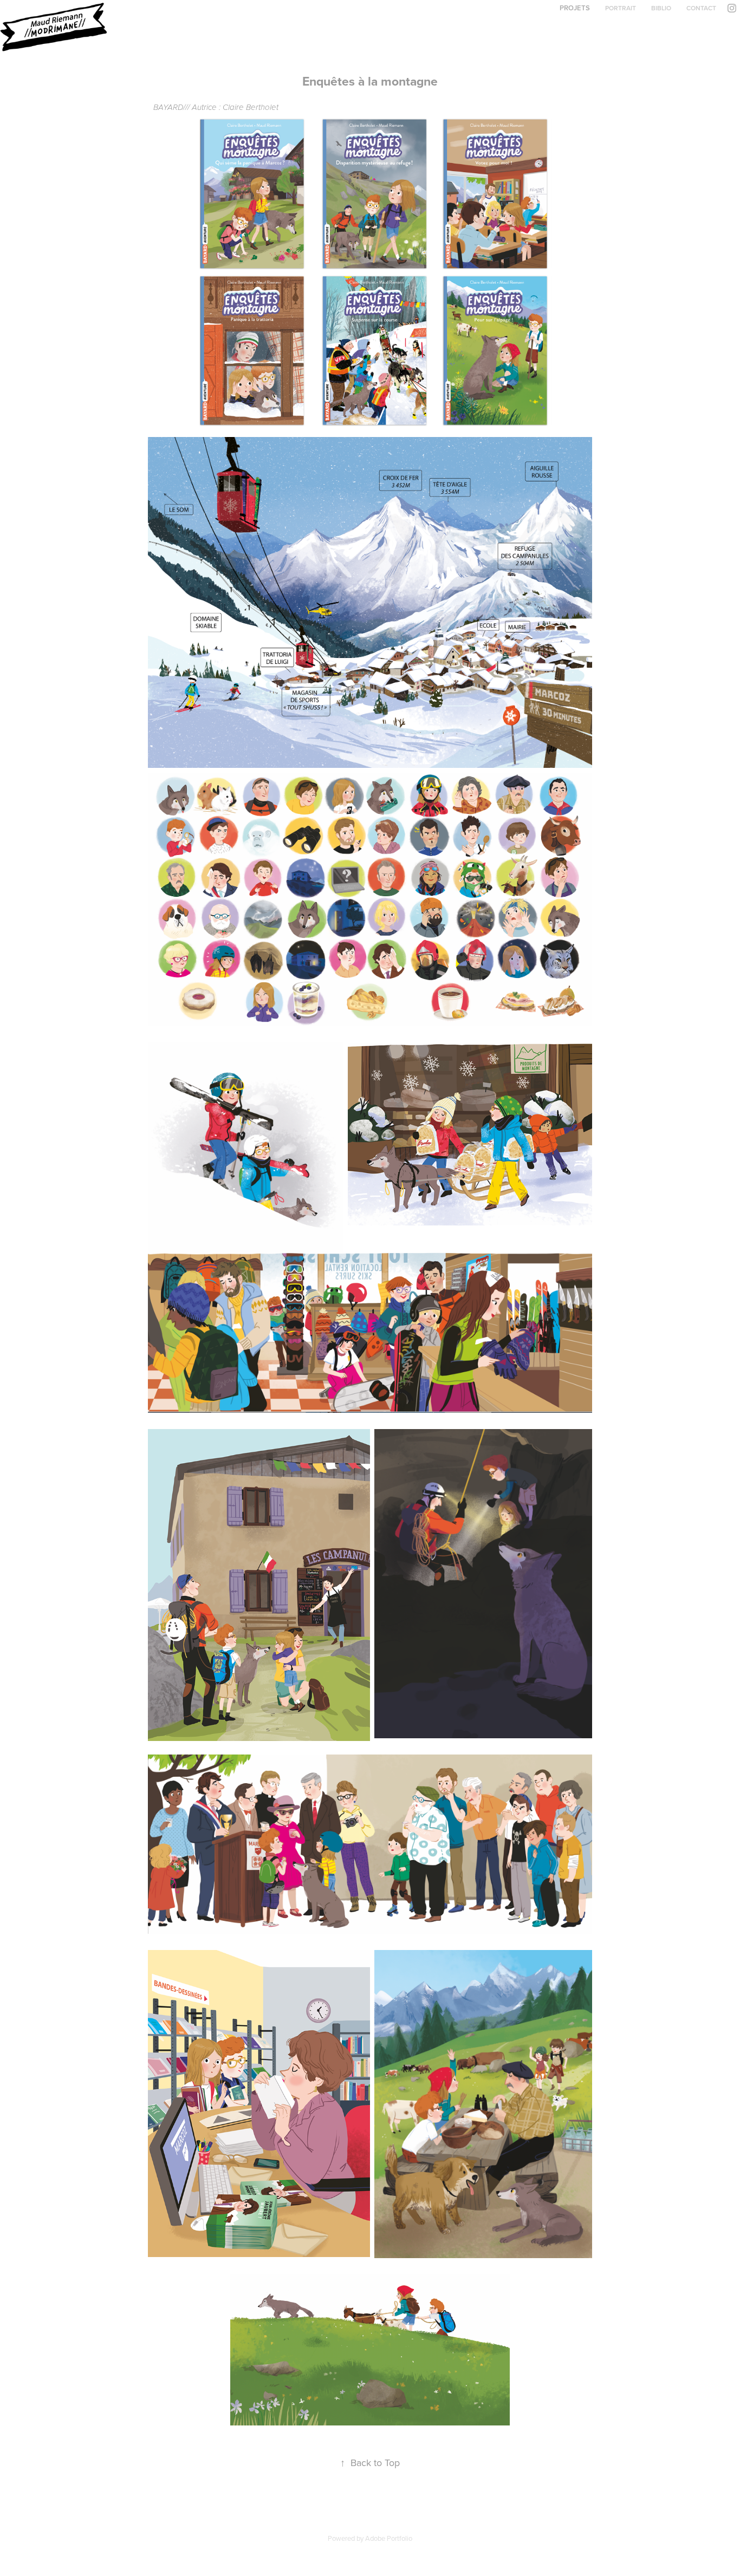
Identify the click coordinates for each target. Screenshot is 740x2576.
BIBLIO (661, 8)
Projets (575, 8)
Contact (701, 8)
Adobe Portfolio (389, 2538)
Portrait (621, 8)
